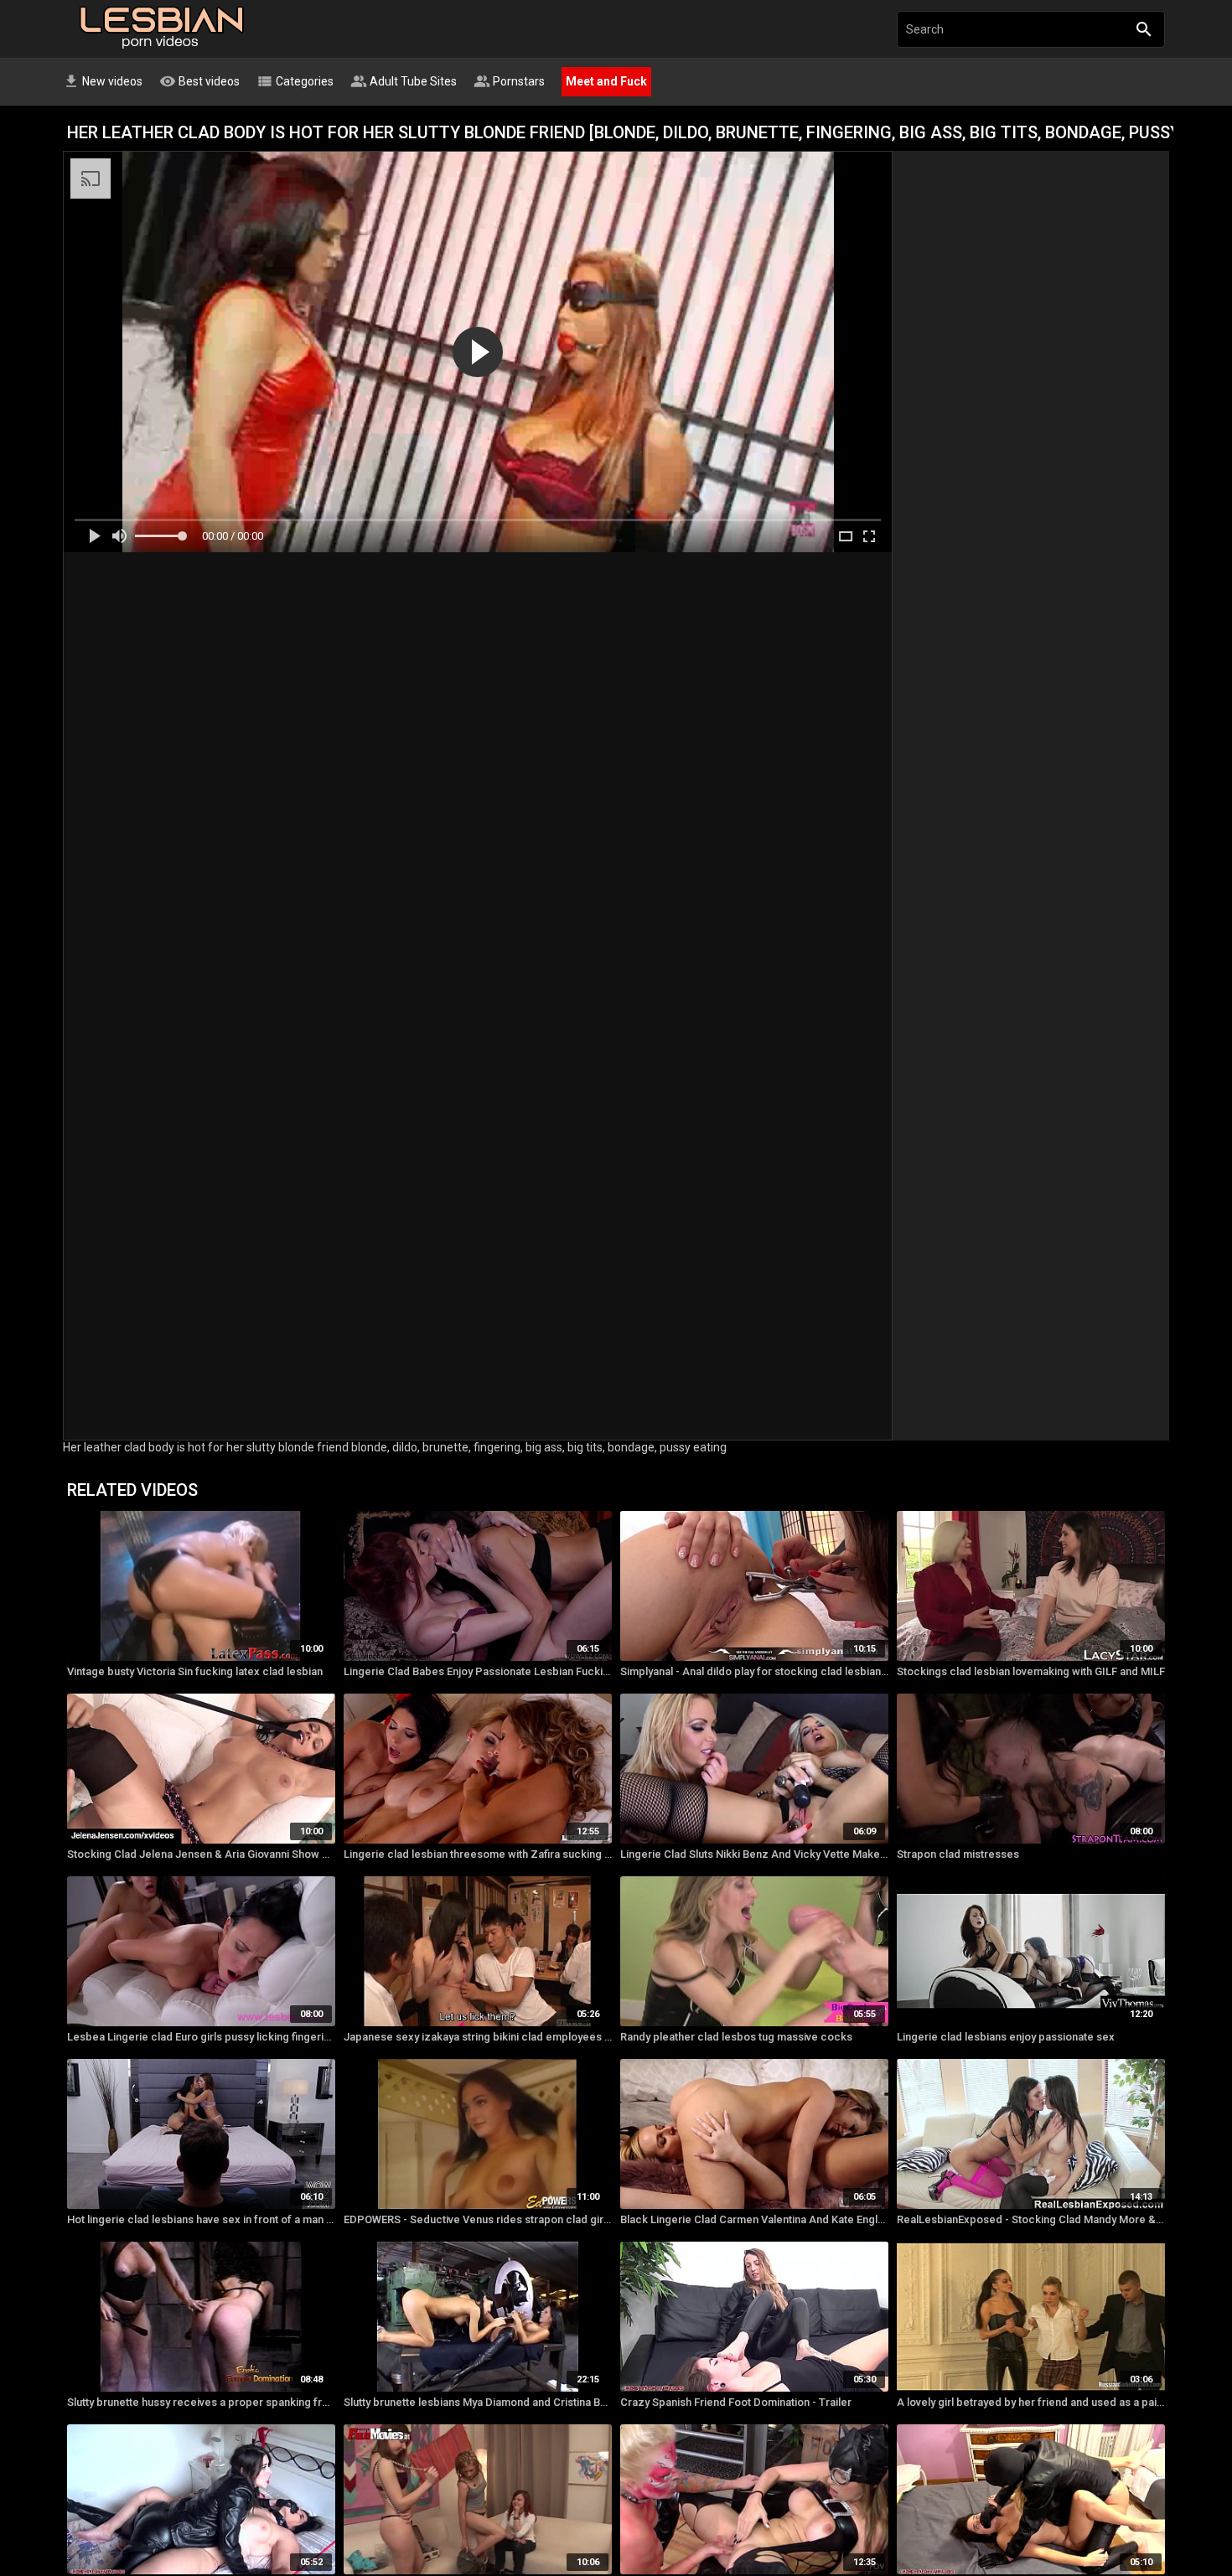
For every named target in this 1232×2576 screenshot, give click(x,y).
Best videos (199, 81)
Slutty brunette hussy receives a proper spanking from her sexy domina (201, 2402)
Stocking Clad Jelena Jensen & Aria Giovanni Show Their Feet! (201, 1854)
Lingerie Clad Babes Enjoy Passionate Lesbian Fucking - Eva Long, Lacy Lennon (478, 1671)
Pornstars (509, 81)
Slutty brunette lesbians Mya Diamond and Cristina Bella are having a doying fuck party (478, 2402)
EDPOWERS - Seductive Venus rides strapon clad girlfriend (478, 2219)
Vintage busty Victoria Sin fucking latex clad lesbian (195, 1671)
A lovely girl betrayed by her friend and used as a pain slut (1031, 2402)
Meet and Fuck (606, 81)
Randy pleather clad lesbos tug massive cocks (736, 2037)
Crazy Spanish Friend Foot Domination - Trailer (736, 2402)
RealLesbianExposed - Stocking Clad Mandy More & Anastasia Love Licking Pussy (1031, 2219)
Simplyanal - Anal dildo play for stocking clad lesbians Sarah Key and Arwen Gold (754, 1671)
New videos (103, 81)
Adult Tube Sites (404, 81)
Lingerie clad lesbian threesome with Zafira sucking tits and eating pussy (478, 1854)
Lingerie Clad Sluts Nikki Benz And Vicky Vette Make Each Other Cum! (754, 1854)
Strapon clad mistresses (958, 1854)
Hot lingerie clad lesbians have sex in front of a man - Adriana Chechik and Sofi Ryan (201, 2219)
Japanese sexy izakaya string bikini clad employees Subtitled (478, 2037)
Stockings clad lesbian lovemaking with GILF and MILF (1031, 1671)
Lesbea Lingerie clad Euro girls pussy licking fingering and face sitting (201, 2037)
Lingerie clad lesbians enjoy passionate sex (1006, 2037)
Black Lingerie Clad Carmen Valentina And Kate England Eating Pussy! (754, 2219)
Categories (295, 81)
